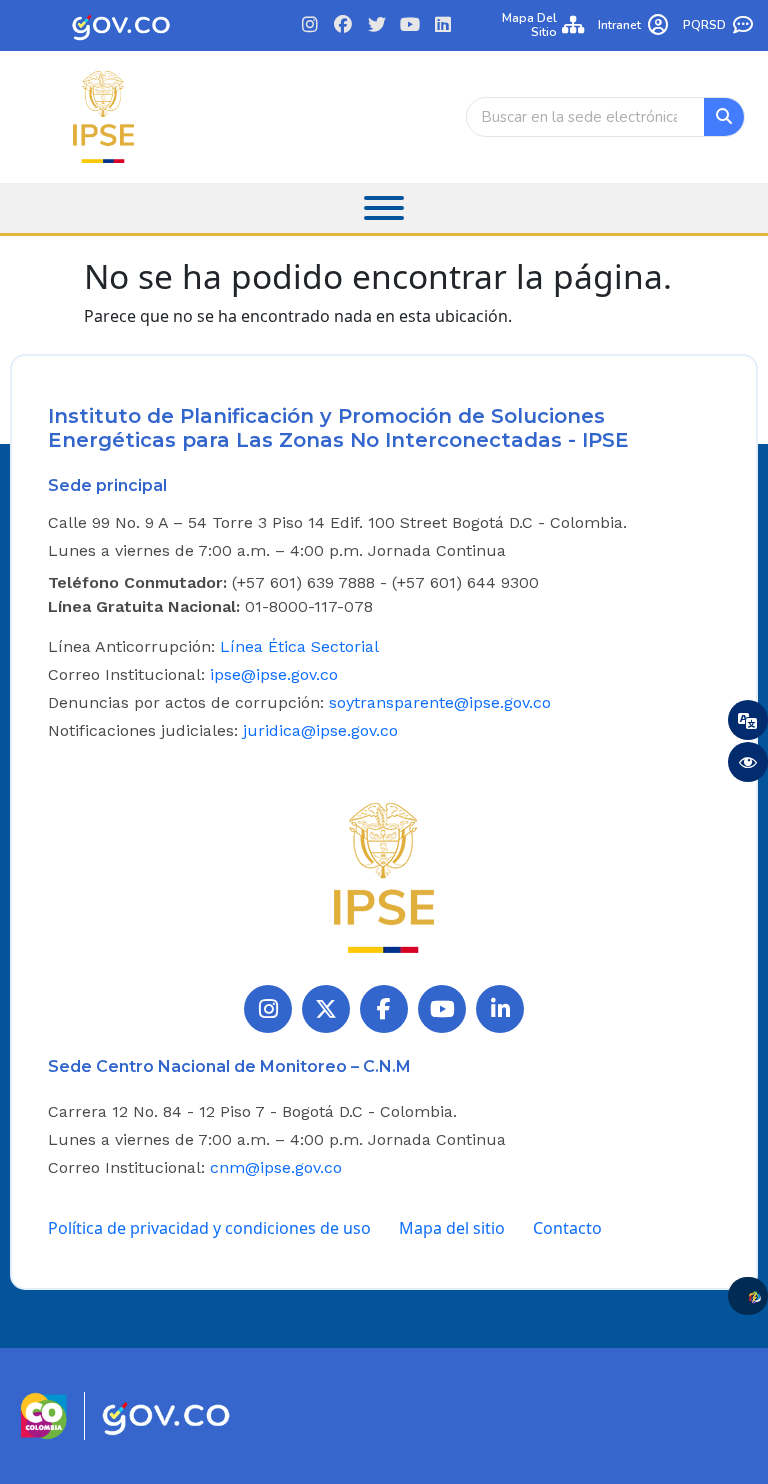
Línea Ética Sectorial (299, 646)
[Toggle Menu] (384, 208)
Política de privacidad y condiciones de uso (209, 1228)
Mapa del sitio (529, 25)
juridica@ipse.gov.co (320, 730)
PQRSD (704, 25)
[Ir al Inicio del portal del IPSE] (384, 877)
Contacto (567, 1228)
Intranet (619, 25)
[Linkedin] (442, 25)
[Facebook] (343, 25)
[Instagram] (310, 25)
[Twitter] (376, 25)
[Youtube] (409, 25)
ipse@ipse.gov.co (274, 674)
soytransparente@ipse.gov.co (440, 702)
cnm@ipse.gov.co (276, 1167)
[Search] (724, 117)
